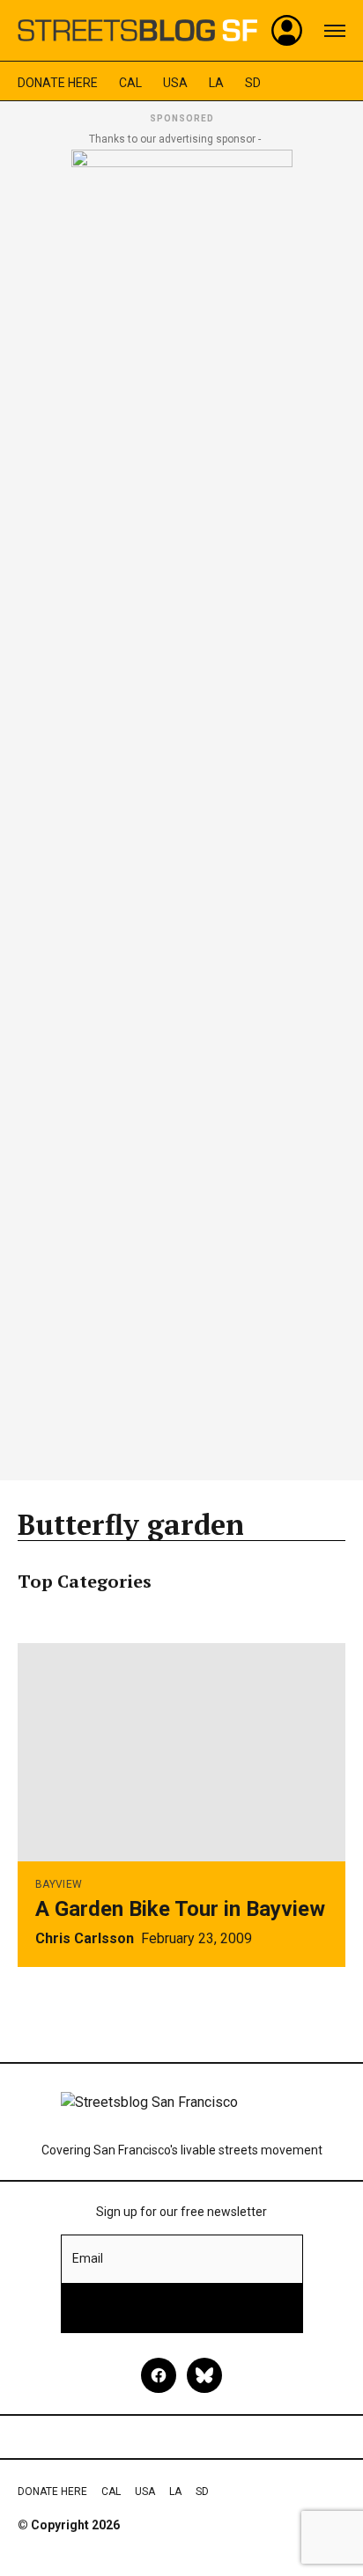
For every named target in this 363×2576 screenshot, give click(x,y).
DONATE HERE (58, 83)
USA (175, 83)
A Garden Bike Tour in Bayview (180, 1909)
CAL (130, 83)
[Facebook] (159, 2375)
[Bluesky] (204, 2375)
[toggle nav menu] (335, 31)
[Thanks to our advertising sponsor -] (182, 810)
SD (253, 83)
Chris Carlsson (85, 1938)
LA (216, 83)
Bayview (59, 1884)
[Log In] (287, 31)
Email (88, 2258)
